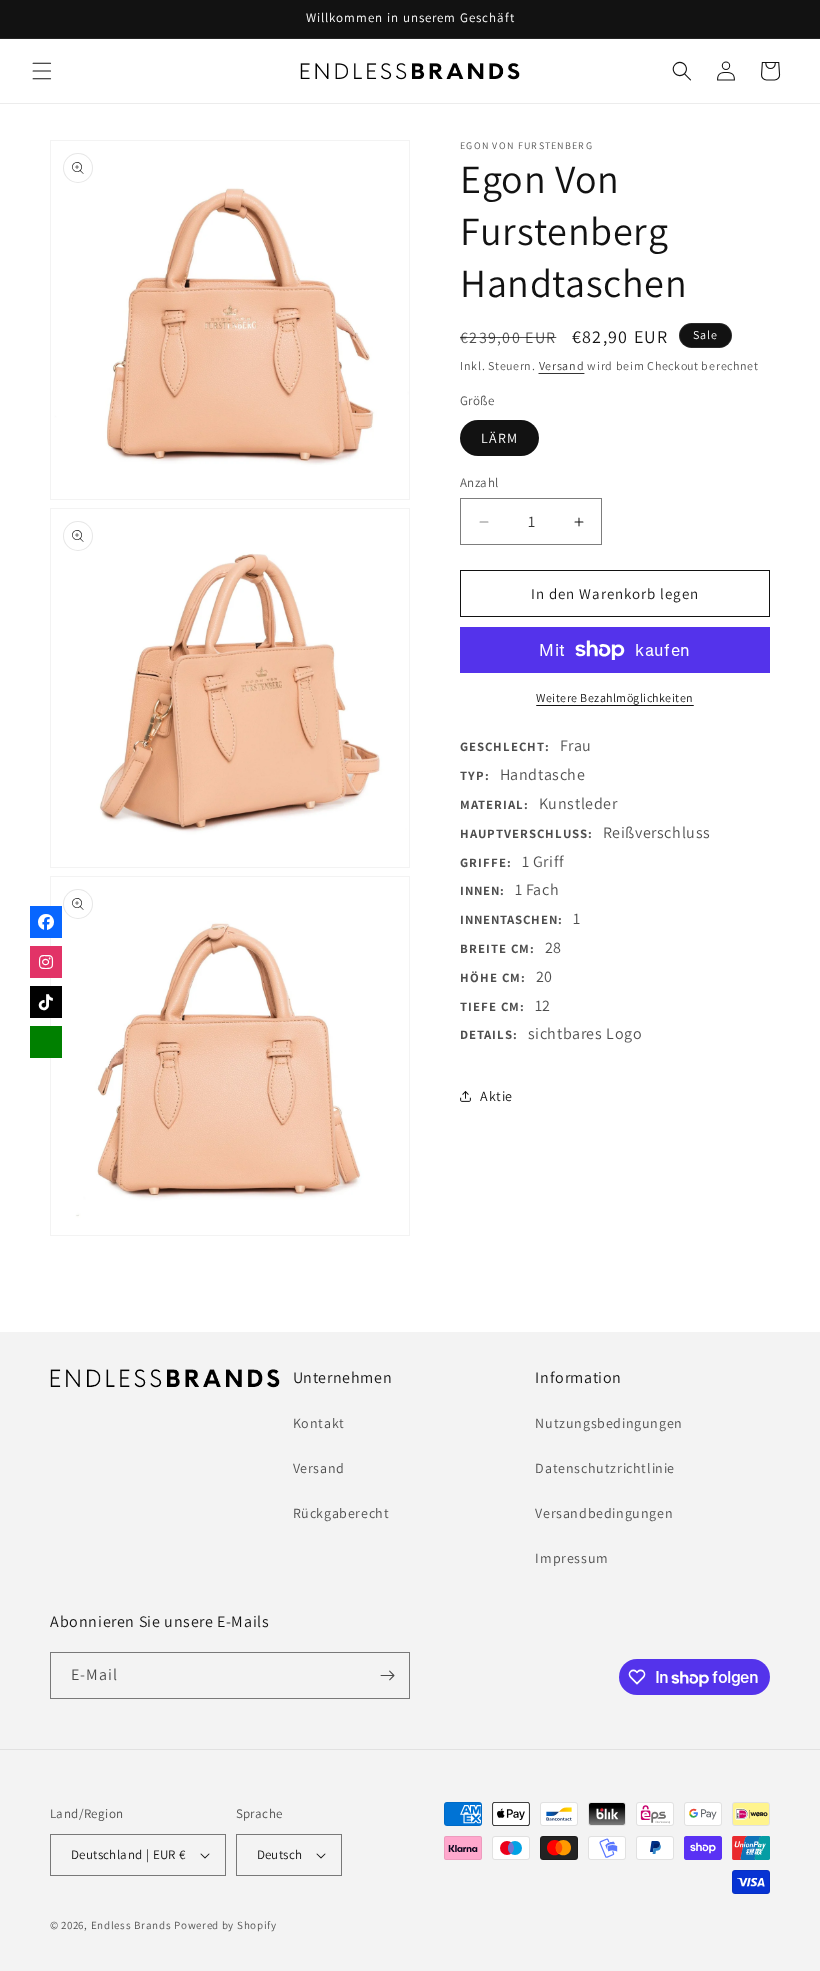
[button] (42, 71)
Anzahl (479, 482)
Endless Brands (131, 1925)
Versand (562, 365)
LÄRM (499, 438)
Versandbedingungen (604, 1513)
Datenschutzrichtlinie (605, 1468)
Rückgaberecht (341, 1513)
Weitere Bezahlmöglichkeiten (615, 697)
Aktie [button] (496, 1096)
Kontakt (319, 1423)
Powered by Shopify (225, 1925)
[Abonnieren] (387, 1675)
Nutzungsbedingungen (608, 1423)
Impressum (571, 1558)
